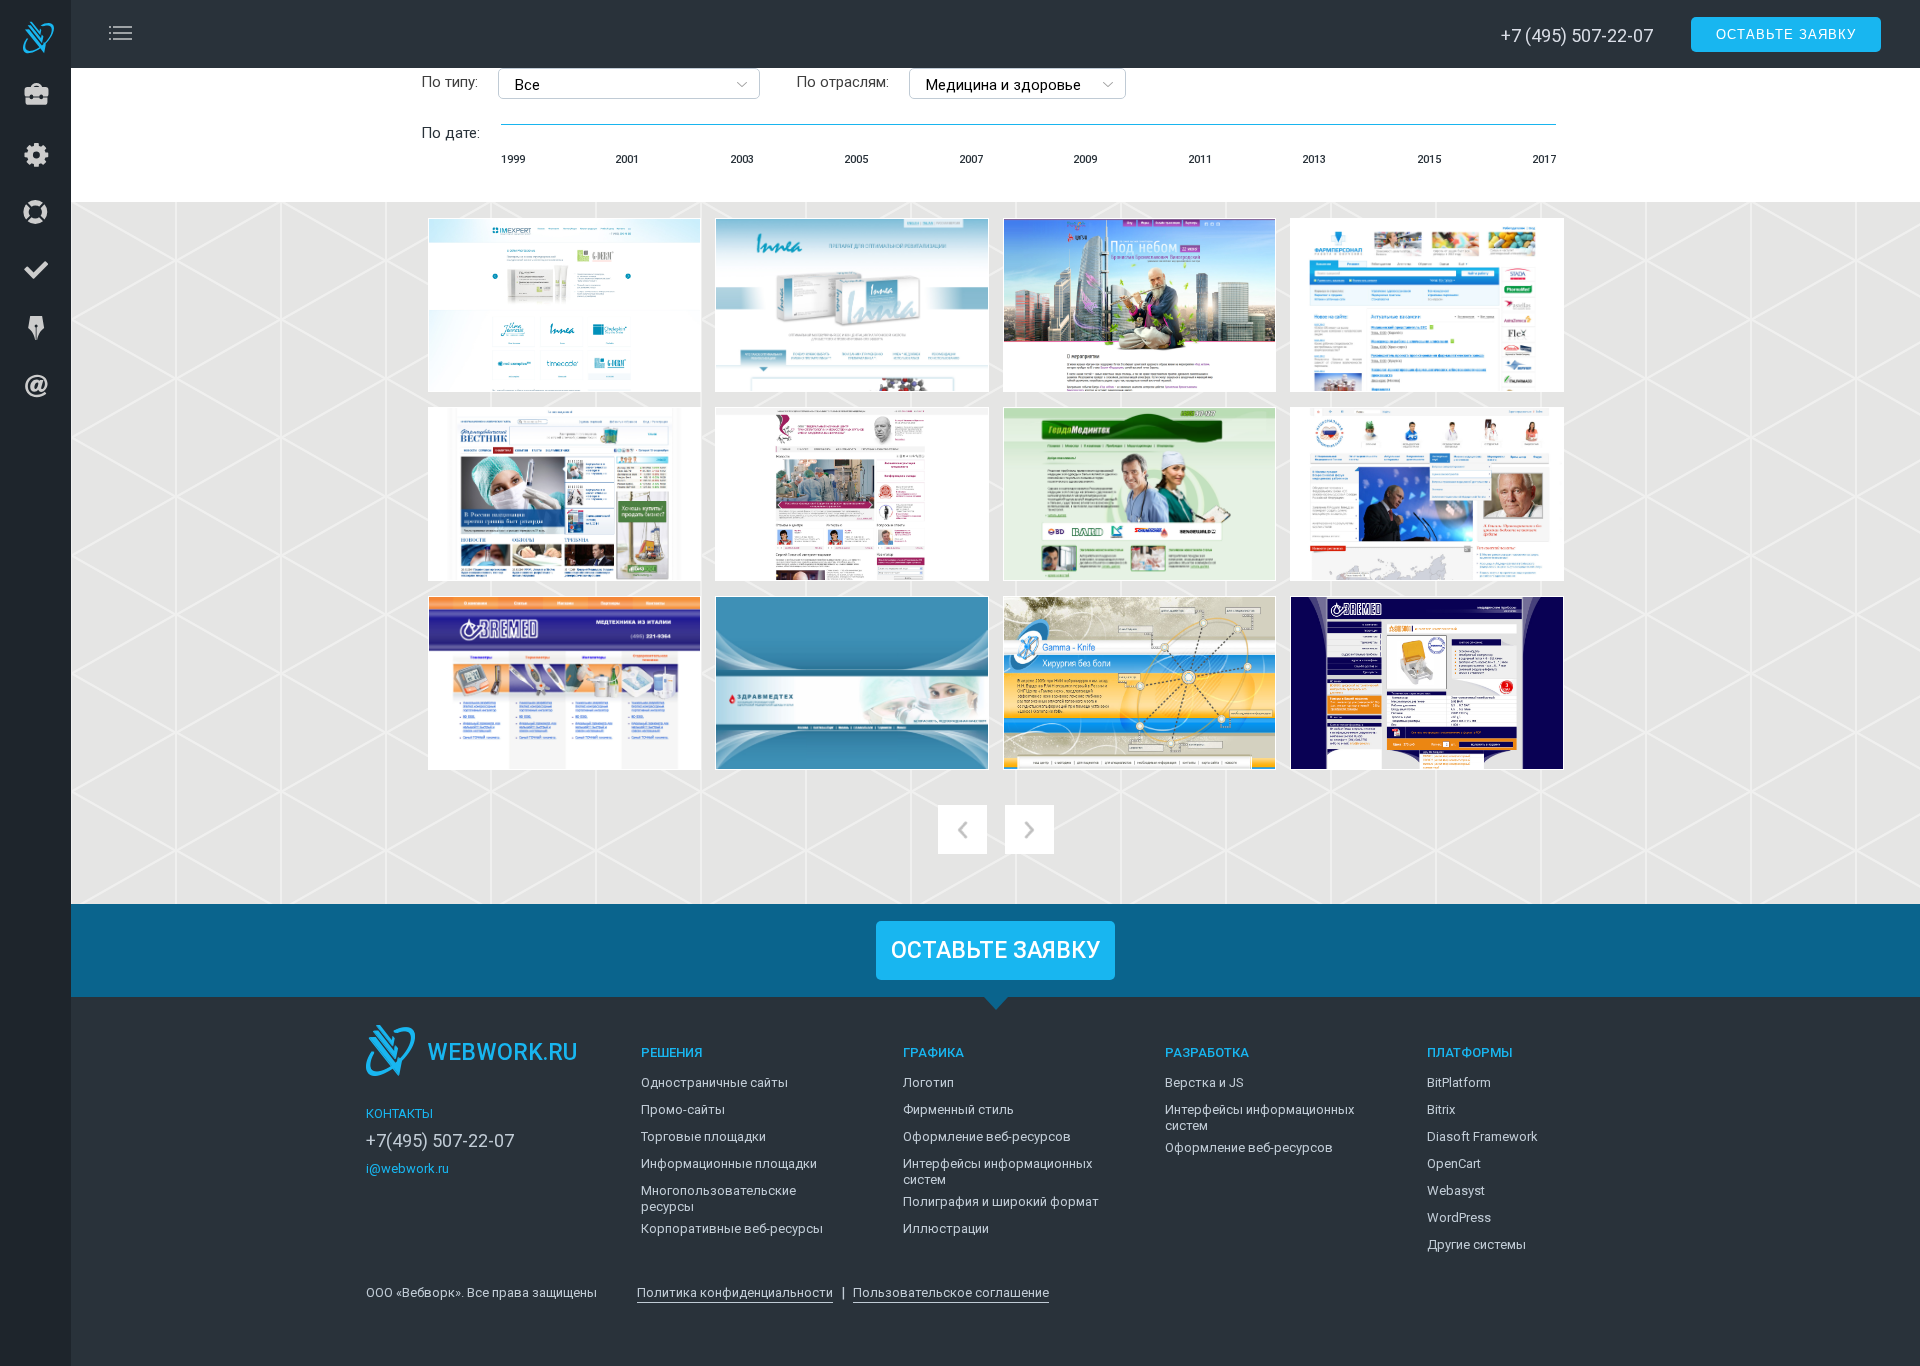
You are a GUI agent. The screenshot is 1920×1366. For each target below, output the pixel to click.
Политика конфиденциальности (735, 1292)
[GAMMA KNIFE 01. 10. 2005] (1140, 683)
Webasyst (1456, 1190)
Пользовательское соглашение (951, 1292)
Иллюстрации (946, 1228)
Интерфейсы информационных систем (997, 1171)
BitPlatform (1459, 1082)
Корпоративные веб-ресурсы (732, 1228)
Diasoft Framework (1482, 1136)
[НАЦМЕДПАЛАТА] (1427, 494)
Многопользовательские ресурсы (718, 1198)
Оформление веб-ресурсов (987, 1136)
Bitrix (1441, 1109)
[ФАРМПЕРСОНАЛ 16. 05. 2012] (1427, 305)
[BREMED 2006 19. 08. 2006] (565, 683)
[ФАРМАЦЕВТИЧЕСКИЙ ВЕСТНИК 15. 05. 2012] (565, 494)
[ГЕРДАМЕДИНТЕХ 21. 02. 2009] (1140, 494)
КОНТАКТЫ (399, 1113)
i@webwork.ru (407, 1168)
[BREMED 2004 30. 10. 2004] (1427, 683)
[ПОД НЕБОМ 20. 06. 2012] (1140, 305)
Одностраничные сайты (714, 1082)
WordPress (1459, 1217)
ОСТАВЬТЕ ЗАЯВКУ (996, 950)
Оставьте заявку (1786, 34)
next (1029, 829)
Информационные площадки (729, 1163)
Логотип (928, 1082)
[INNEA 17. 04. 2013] (852, 305)
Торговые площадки (703, 1136)
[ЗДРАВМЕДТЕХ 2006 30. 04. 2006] (852, 683)
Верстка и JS (1204, 1082)
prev (962, 829)
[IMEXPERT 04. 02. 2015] (565, 305)
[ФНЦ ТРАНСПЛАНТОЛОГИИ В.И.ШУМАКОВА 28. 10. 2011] (852, 494)
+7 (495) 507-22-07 (1577, 35)
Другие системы (1476, 1244)
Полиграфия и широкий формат (1001, 1201)
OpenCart (1454, 1163)
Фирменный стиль (958, 1109)
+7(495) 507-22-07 (440, 1141)
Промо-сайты (683, 1109)
